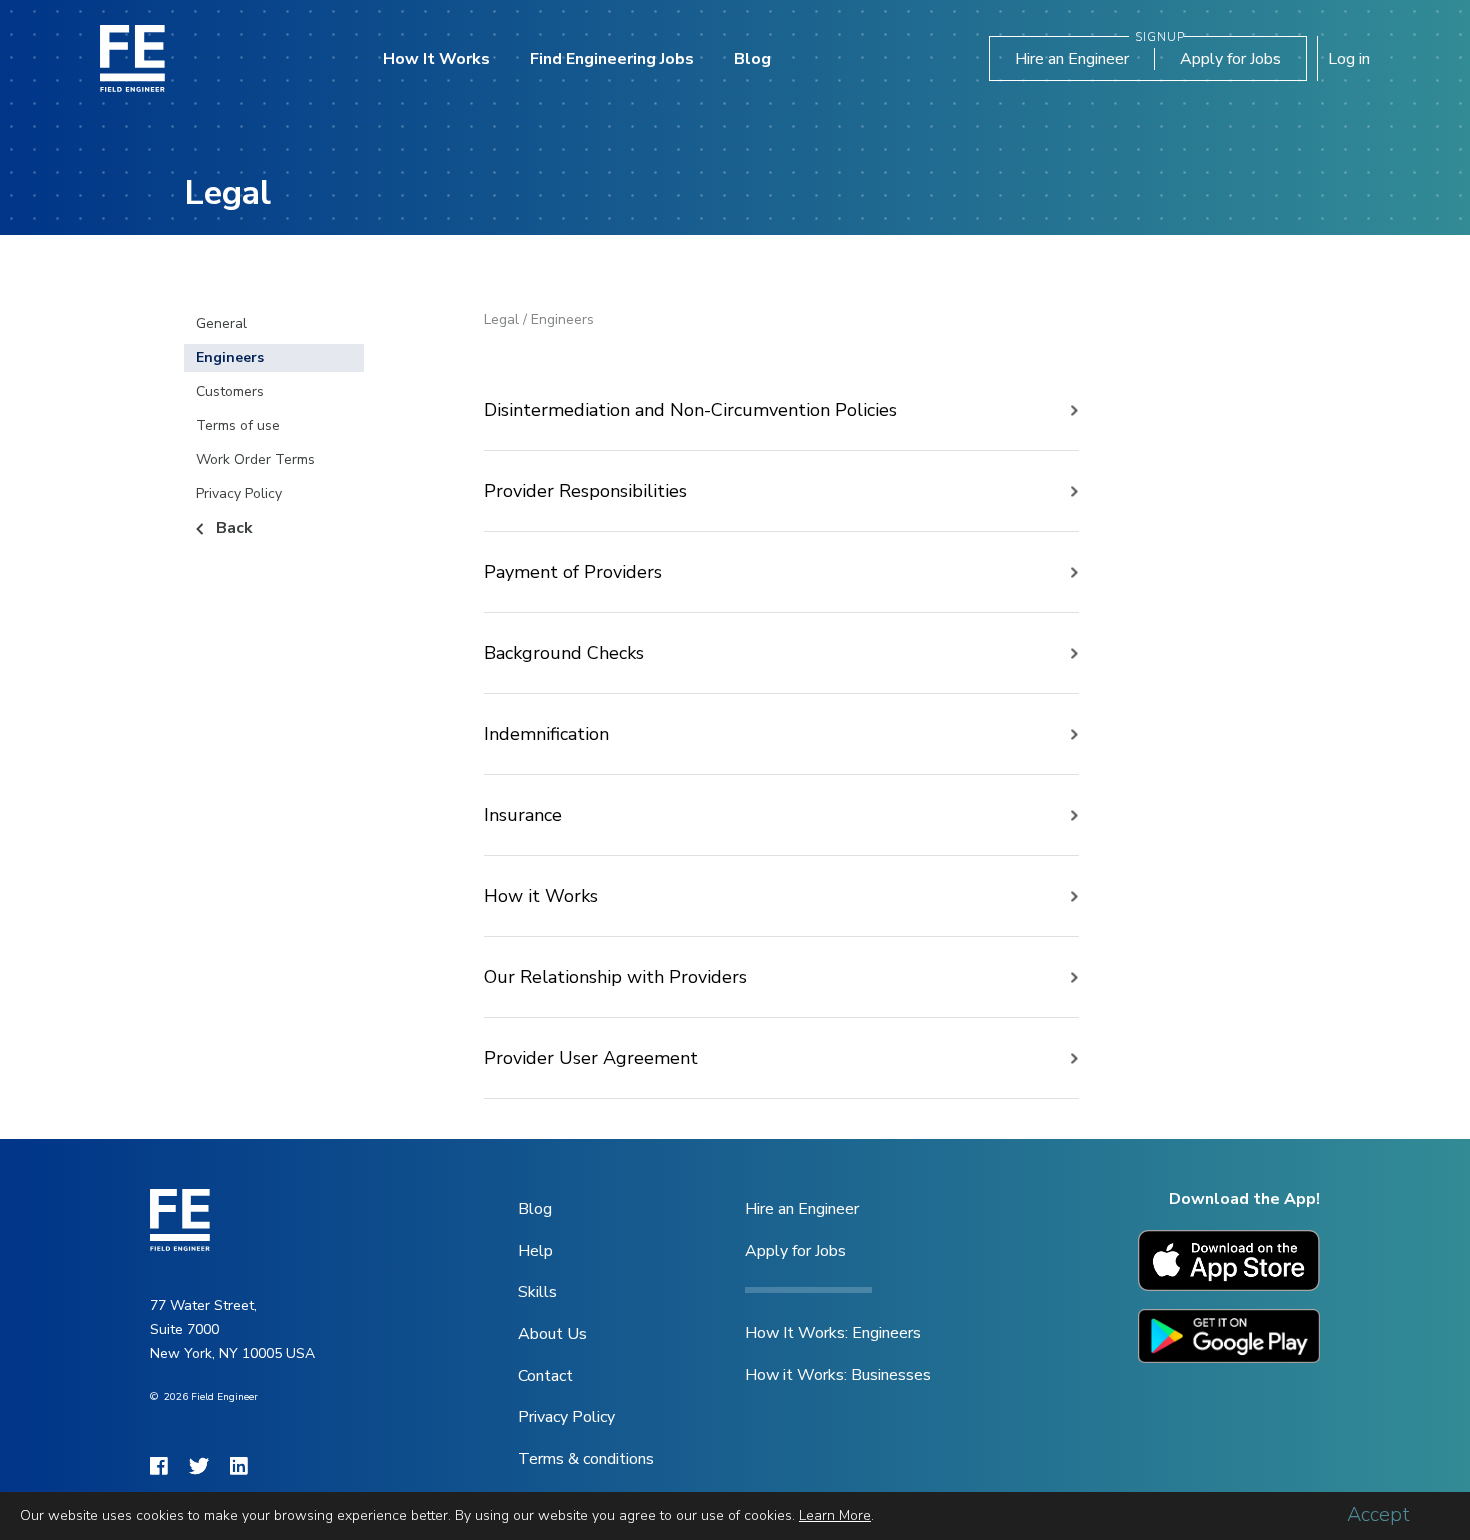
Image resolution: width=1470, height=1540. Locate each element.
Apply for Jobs (1230, 59)
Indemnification (546, 734)
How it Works (541, 896)
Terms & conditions (586, 1459)
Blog (752, 59)
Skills (537, 1292)
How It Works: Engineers (833, 1333)
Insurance (523, 815)
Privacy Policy (239, 493)
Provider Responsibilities (585, 491)
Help (535, 1251)
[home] (132, 58)
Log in (1349, 59)
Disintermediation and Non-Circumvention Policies (690, 410)
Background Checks (564, 653)
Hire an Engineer (1072, 59)
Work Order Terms (255, 459)
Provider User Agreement (591, 1058)
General (221, 323)
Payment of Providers (573, 572)
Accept (1378, 1515)
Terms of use (238, 425)
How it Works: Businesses (838, 1375)
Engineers (230, 357)
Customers (230, 391)
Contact (545, 1376)
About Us (552, 1334)
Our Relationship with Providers (615, 977)
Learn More (835, 1515)
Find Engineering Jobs (612, 59)
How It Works (436, 59)
